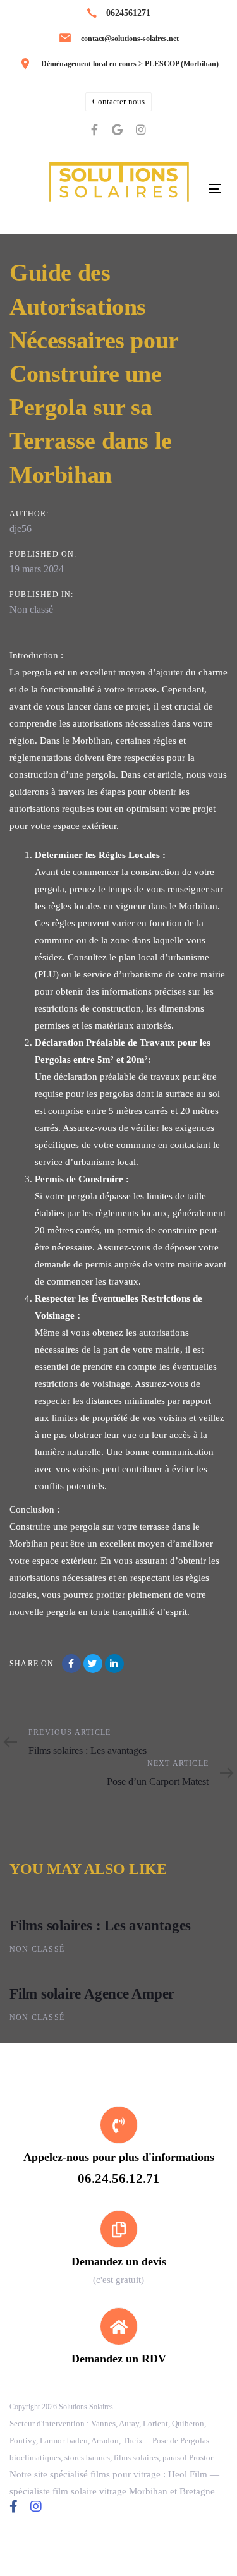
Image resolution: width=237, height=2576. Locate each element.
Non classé (31, 609)
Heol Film (188, 2474)
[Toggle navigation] (215, 189)
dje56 (21, 529)
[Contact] (118, 2249)
